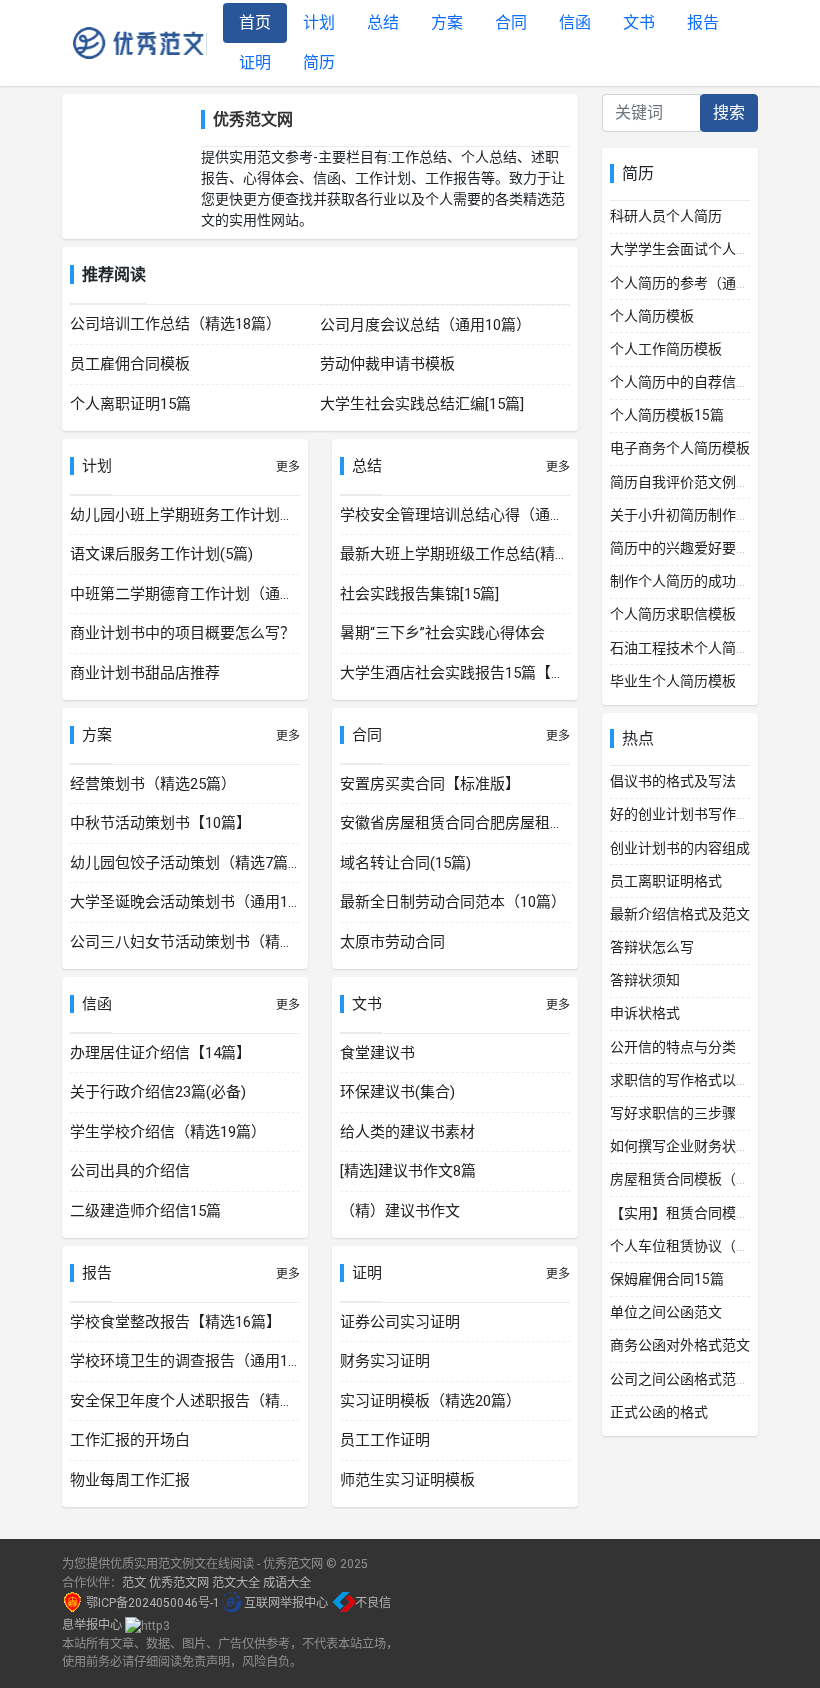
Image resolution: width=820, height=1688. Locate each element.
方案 (447, 22)
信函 (575, 22)
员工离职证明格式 (666, 881)
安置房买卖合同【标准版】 (430, 784)
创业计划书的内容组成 (680, 848)
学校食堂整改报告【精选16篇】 (175, 1322)
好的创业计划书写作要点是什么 (708, 814)
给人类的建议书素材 (407, 1132)
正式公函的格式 (659, 1412)
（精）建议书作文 (400, 1211)
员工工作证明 (385, 1440)
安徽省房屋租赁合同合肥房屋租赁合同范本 (482, 823)
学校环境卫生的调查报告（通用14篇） (198, 1361)
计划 (319, 22)
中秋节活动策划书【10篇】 (160, 823)
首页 (255, 22)
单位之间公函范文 (666, 1312)
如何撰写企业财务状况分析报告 (708, 1146)
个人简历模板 (652, 316)
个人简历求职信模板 (673, 614)
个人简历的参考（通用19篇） (702, 283)
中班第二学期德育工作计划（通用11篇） (205, 594)
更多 (288, 467)
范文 (134, 1583)
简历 (319, 62)
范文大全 (236, 1583)
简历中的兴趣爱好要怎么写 (694, 548)
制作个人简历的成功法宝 (687, 581)
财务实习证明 (385, 1361)
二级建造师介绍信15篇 (145, 1211)
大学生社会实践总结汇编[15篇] (422, 404)
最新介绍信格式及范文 (680, 914)
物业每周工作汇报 (130, 1480)
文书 (639, 22)
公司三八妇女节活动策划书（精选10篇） (205, 942)
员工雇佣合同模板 (130, 364)
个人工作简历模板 (666, 349)
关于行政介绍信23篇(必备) (158, 1092)
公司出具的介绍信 (130, 1171)
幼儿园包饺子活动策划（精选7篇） (186, 863)
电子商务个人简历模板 (680, 448)
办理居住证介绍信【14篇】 (160, 1053)
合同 (511, 22)
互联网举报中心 (286, 1603)
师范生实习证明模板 (407, 1480)
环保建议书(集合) (397, 1092)
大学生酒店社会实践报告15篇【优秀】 (468, 673)
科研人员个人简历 (666, 216)
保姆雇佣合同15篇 (667, 1279)
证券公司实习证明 (400, 1322)
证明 (255, 62)
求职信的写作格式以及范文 (694, 1080)
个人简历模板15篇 (667, 415)
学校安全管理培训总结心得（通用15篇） (475, 515)
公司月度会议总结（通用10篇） (425, 325)
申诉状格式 (645, 1013)
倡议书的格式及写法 (673, 781)
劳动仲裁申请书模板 (387, 364)
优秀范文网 (135, 43)
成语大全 (287, 1583)
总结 (383, 22)
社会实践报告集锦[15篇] (419, 594)
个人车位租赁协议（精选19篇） (709, 1246)
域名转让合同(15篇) (405, 863)
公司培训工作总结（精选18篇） (175, 324)
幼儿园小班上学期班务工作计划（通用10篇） (220, 515)
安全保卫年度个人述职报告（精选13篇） (205, 1401)
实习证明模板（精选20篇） (430, 1401)
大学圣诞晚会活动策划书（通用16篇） (198, 902)
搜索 (729, 112)
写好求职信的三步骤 (673, 1113)
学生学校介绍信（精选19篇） (168, 1132)
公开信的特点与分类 (673, 1047)
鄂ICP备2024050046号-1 (153, 1603)
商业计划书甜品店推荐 (145, 673)
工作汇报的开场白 (130, 1440)
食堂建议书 (377, 1053)
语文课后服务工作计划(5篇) (161, 554)
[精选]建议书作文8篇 (408, 1171)
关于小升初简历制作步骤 (687, 515)
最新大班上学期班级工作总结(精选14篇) (473, 554)
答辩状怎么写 (652, 947)
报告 (703, 22)
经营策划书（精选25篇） (153, 784)
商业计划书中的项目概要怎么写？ (182, 633)
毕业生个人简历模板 (673, 681)
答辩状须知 (645, 980)
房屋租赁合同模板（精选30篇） (709, 1179)
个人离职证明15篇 (130, 404)
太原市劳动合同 (392, 942)
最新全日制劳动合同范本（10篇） (453, 902)
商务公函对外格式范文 (680, 1345)
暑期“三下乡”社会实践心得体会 (442, 633)
